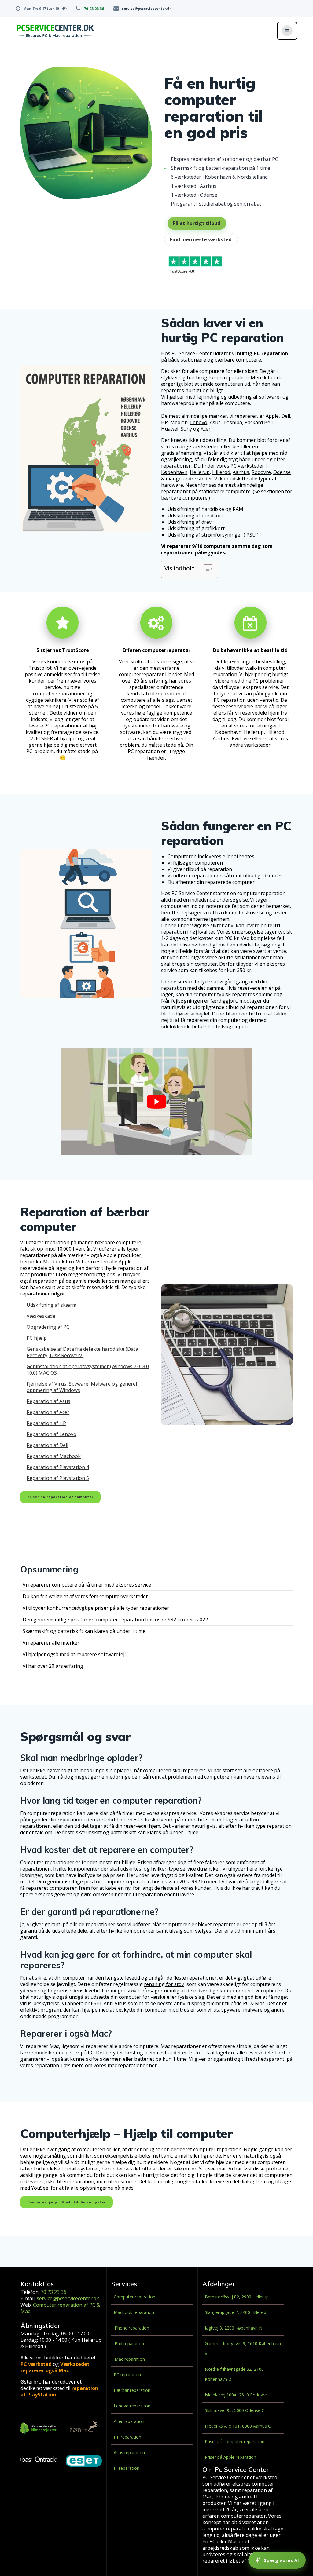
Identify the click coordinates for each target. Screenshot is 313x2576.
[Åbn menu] (287, 31)
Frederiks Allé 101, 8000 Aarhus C (238, 2426)
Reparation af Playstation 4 (58, 1467)
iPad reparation (129, 2343)
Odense (282, 472)
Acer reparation (129, 2421)
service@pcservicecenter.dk (147, 8)
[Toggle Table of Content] (205, 569)
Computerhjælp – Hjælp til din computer (66, 2202)
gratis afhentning (181, 453)
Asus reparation (129, 2452)
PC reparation (127, 2375)
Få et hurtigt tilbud (197, 223)
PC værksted (36, 2364)
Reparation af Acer (48, 1412)
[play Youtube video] (156, 1102)
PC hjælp (37, 1338)
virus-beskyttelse (40, 2004)
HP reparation (127, 2437)
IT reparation (127, 2468)
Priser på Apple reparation (230, 2457)
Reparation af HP (46, 1423)
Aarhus (241, 472)
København (174, 472)
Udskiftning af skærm (52, 1305)
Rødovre (261, 472)
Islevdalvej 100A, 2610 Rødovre (236, 2395)
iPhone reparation (131, 2328)
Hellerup (200, 472)
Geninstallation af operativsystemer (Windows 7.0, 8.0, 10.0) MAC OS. (88, 1370)
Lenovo (199, 423)
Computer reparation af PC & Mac (60, 2308)
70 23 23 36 (94, 9)
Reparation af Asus (48, 1401)
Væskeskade (41, 1316)
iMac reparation (129, 2359)
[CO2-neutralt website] (39, 2429)
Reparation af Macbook (54, 1456)
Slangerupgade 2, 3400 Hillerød (236, 2312)
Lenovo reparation (132, 2406)
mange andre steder (189, 479)
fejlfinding (208, 397)
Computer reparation (134, 2297)
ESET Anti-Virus (109, 2004)
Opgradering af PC (48, 1327)
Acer (206, 429)
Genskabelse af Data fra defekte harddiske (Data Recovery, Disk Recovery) (82, 1352)
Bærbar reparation (132, 2390)
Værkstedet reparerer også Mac (55, 2367)
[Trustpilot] (195, 266)
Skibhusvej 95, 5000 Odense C (235, 2410)
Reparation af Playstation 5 (58, 1478)
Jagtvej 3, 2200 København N (234, 2328)
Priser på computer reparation (235, 2441)
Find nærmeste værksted (201, 239)
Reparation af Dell (47, 1445)
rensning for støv (164, 1984)
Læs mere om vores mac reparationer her (109, 2066)
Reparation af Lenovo (52, 1434)
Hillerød (221, 472)
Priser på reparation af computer (60, 1497)
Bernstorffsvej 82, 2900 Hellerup (237, 2297)
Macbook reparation (134, 2312)
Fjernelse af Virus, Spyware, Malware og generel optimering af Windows (82, 1387)
